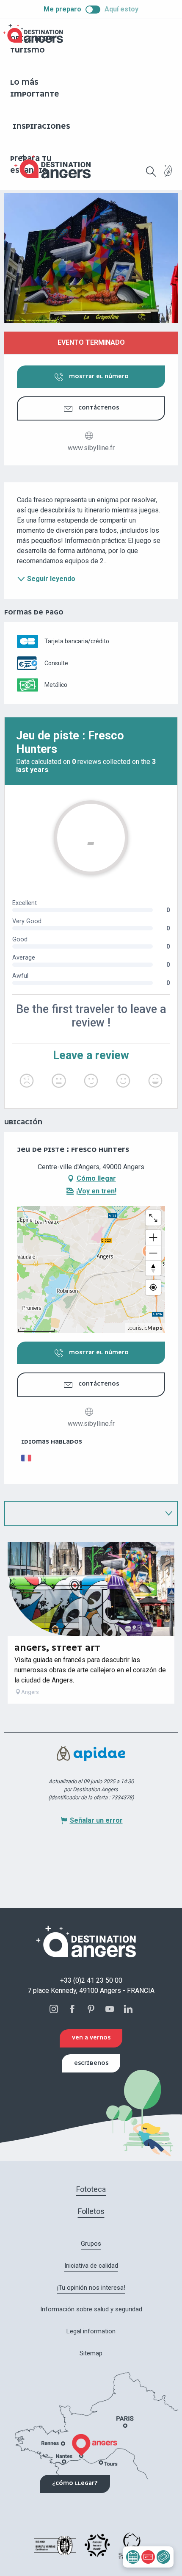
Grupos (91, 2244)
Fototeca (91, 2189)
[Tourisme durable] (168, 176)
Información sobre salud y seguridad (91, 2309)
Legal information (91, 2331)
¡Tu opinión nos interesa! (91, 2288)
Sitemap (91, 2353)
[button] (151, 172)
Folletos (91, 2211)
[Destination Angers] (56, 167)
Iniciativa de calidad (91, 2266)
